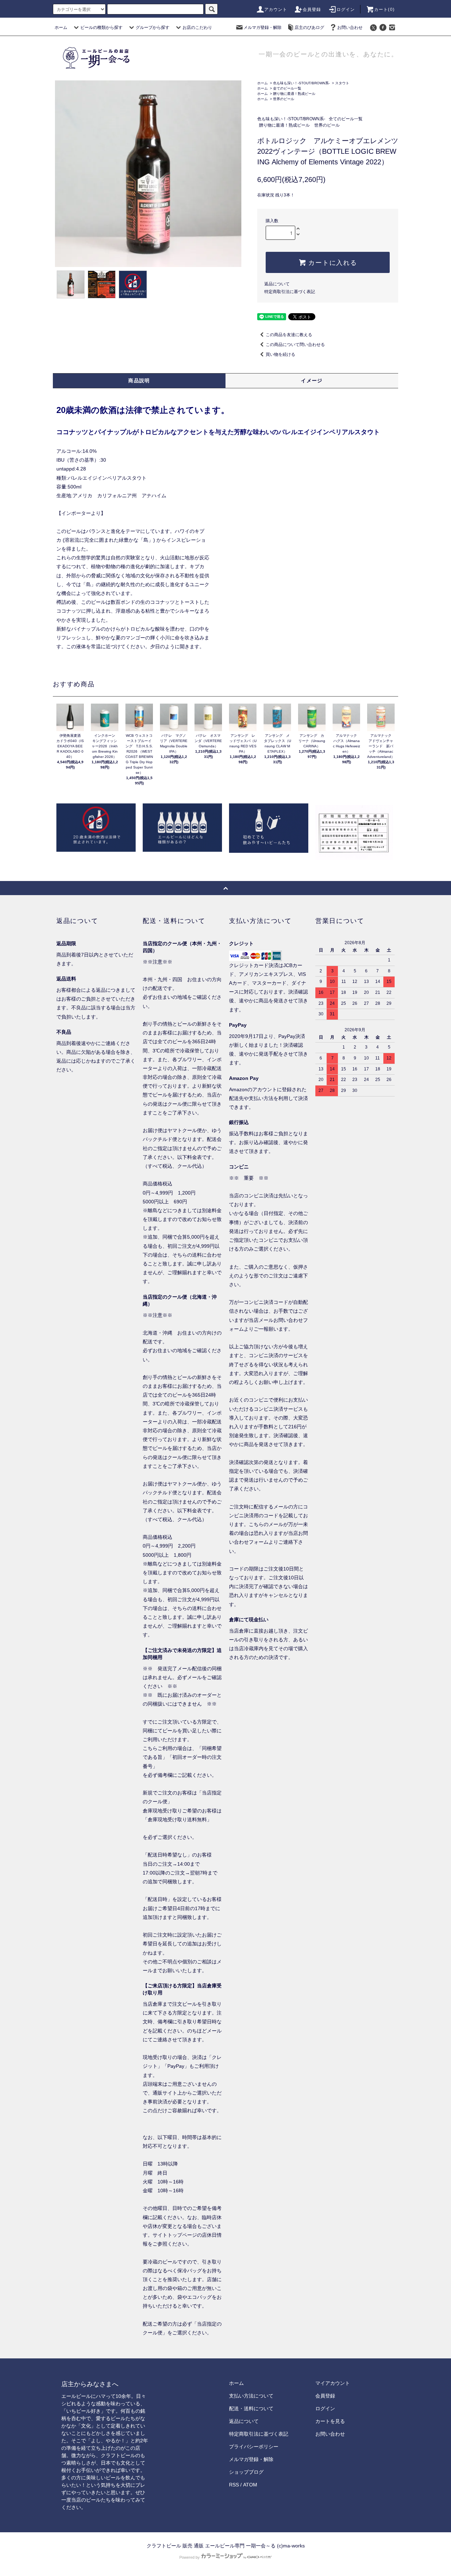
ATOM (250, 2485)
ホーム (61, 28)
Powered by (190, 2557)
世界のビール (284, 99)
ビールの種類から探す (101, 28)
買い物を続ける (280, 354)
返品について (277, 284)
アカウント (276, 10)
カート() (384, 10)
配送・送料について (251, 2408)
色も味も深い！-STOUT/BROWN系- (301, 83)
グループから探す (153, 28)
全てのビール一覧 (287, 88)
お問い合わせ (350, 28)
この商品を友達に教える (289, 335)
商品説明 (139, 381)
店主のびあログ (309, 28)
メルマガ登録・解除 (262, 28)
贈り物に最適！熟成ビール (294, 94)
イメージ (312, 381)
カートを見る (330, 2421)
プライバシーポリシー (254, 2447)
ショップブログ (246, 2472)
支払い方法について (251, 2396)
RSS (234, 2485)
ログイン (346, 10)
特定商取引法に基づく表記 (290, 292)
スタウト (342, 83)
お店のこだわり (197, 28)
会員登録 (312, 10)
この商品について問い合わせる (295, 345)
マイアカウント (333, 2383)
